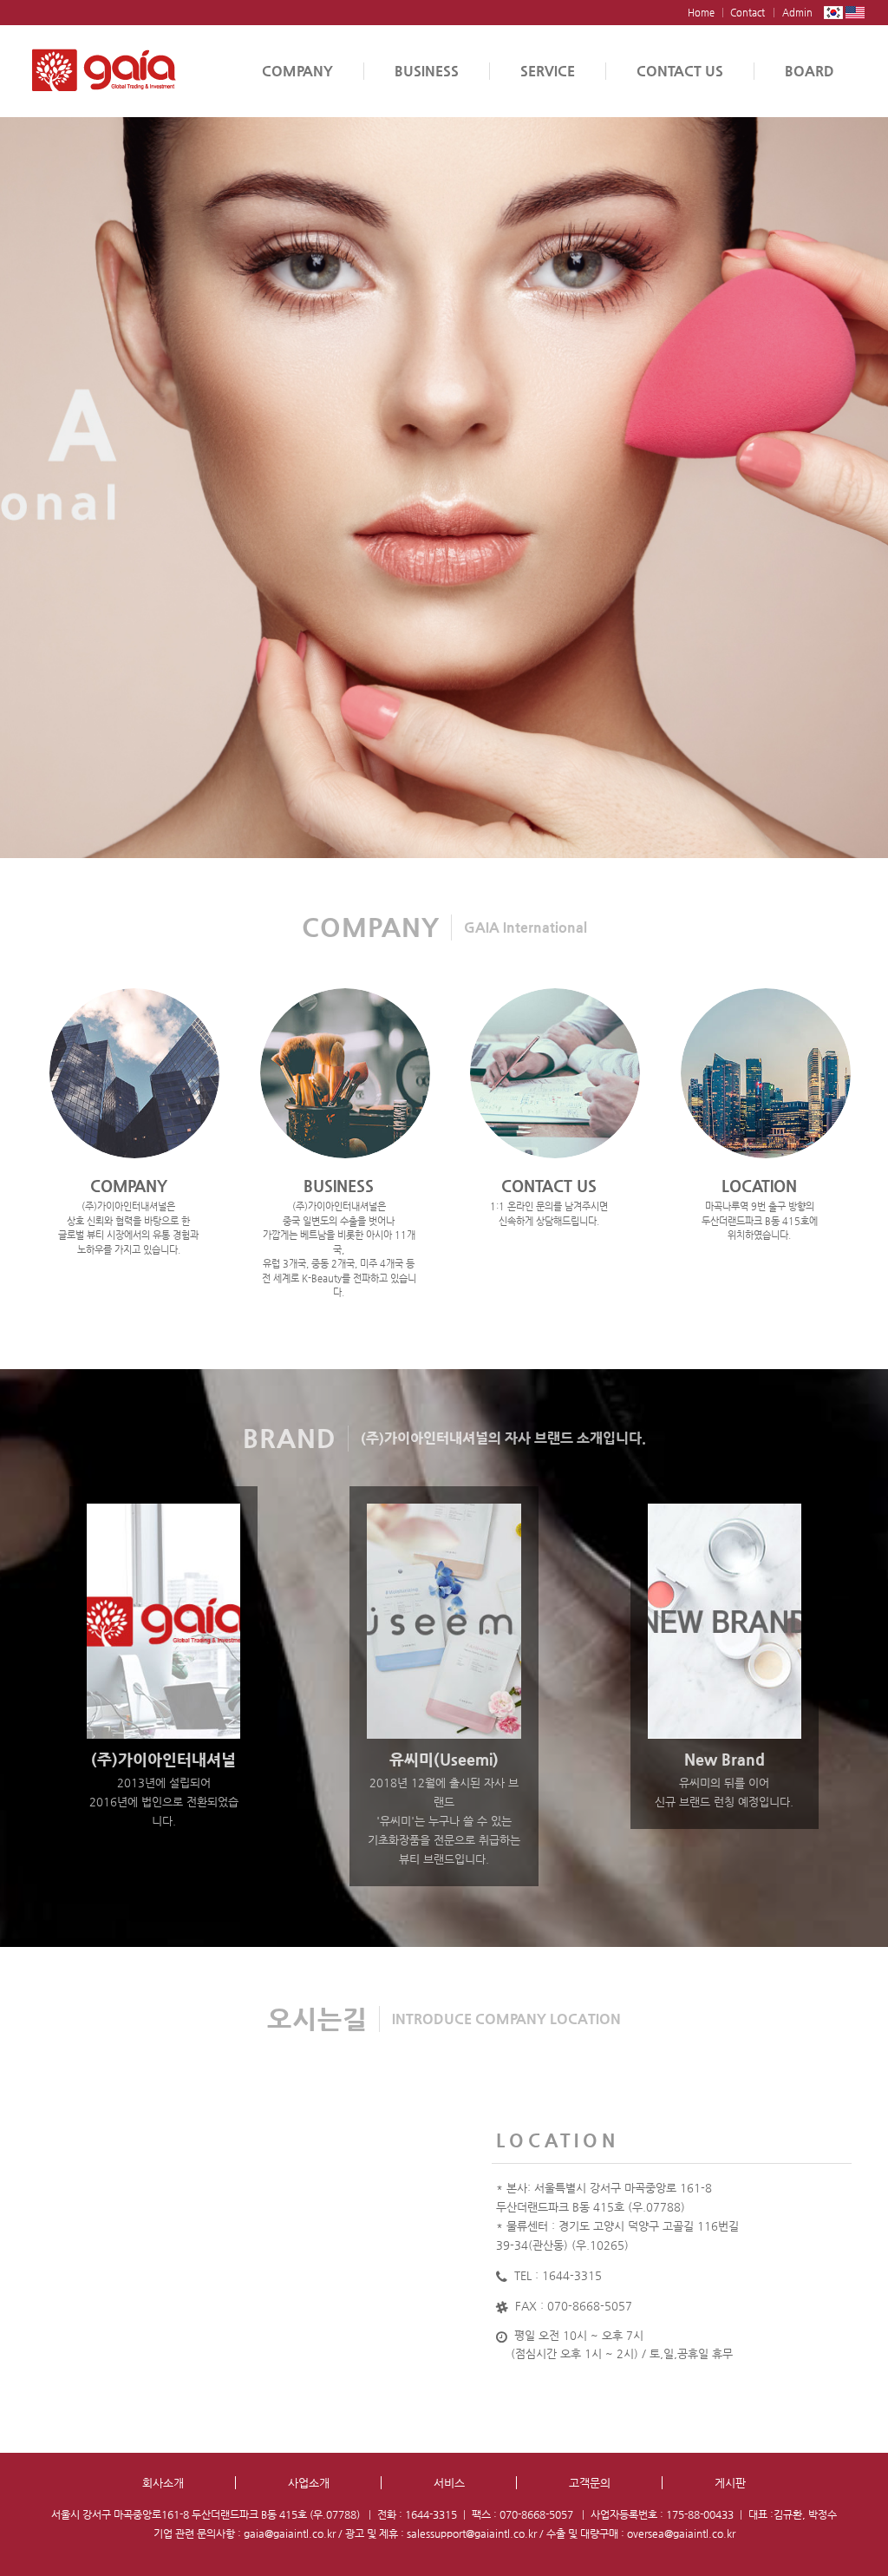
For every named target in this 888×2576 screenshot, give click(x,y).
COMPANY (297, 71)
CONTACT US (680, 71)
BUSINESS (427, 71)
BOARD (810, 71)
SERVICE (548, 71)
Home (701, 13)
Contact (748, 13)
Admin (797, 13)
